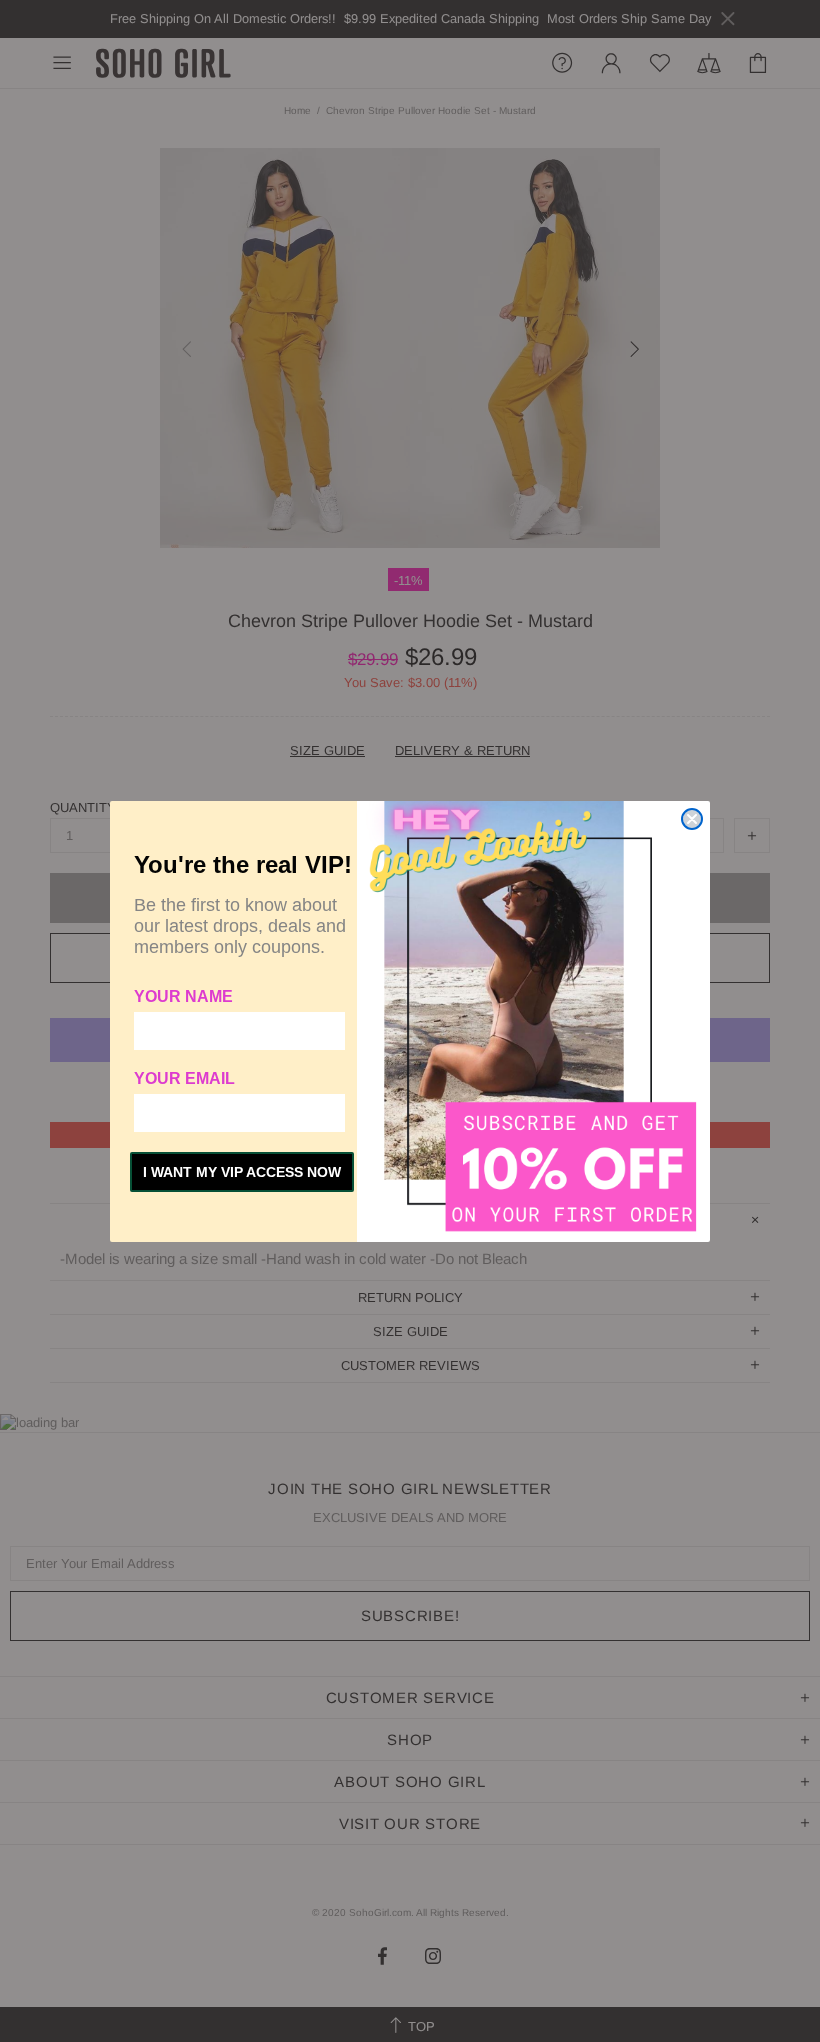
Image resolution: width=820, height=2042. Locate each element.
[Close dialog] (692, 819)
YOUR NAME (183, 996)
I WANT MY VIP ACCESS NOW (242, 1172)
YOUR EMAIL (184, 1078)
